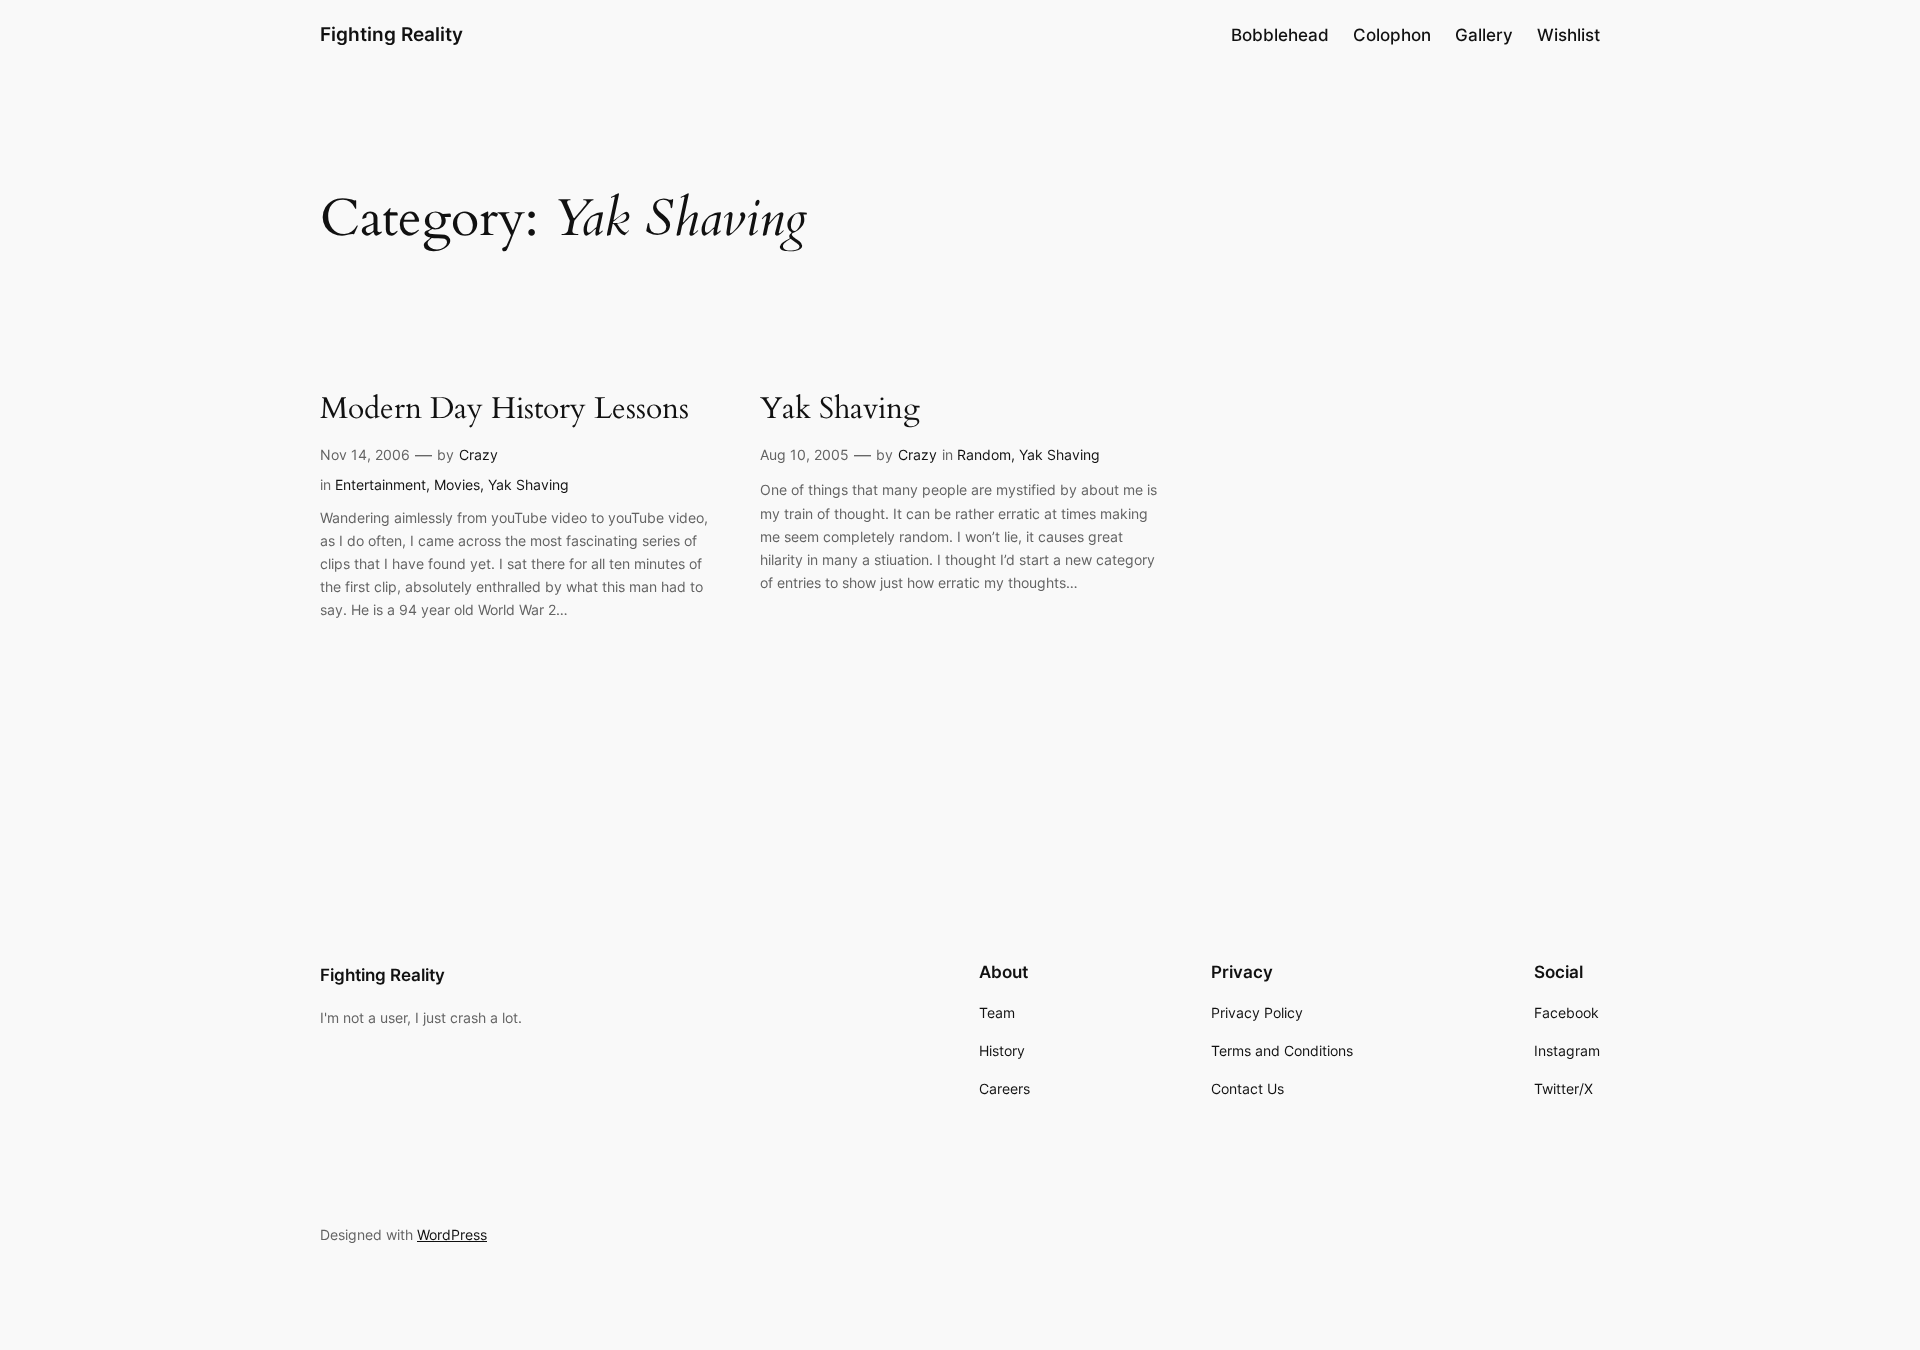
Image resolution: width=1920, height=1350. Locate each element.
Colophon (1392, 35)
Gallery (1484, 35)
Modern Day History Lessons (504, 410)
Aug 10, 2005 (804, 454)
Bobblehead (1280, 35)
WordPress (452, 1234)
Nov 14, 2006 (365, 454)
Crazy (478, 454)
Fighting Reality (391, 34)
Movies (457, 484)
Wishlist (1568, 35)
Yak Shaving (528, 484)
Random (984, 454)
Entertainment (380, 484)
